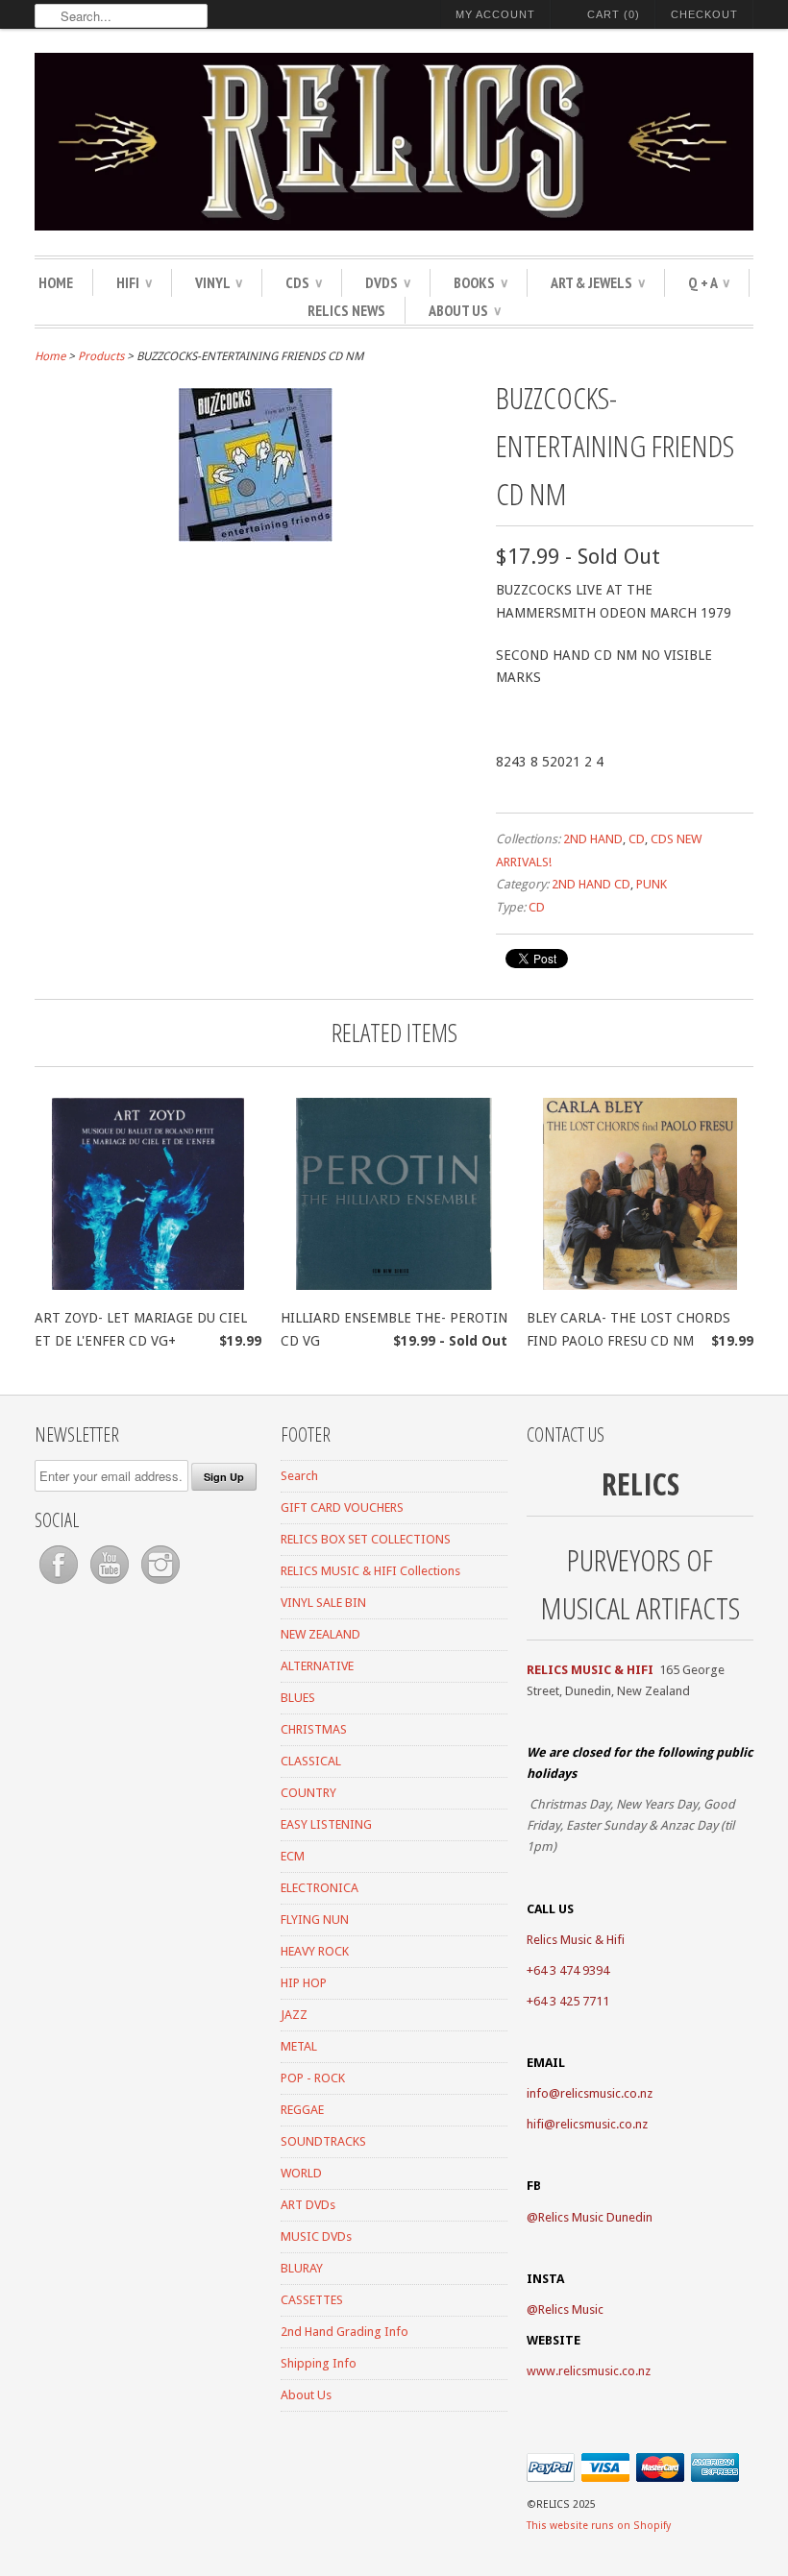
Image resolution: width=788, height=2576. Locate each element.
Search (299, 1476)
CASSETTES (312, 2300)
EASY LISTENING (326, 1824)
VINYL (219, 282)
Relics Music (571, 2309)
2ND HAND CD (591, 884)
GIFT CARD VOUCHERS (342, 1507)
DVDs (388, 282)
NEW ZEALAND (320, 1634)
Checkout (704, 14)
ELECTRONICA (320, 1888)
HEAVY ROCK (315, 1951)
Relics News (346, 310)
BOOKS (480, 282)
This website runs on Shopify (599, 2526)
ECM (293, 1856)
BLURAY (302, 2268)
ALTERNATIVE (317, 1666)
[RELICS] (394, 145)
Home (56, 282)
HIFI (134, 282)
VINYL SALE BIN (323, 1603)
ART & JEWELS (598, 282)
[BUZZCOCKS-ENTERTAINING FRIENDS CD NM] (256, 537)
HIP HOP (304, 1983)
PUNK (652, 884)
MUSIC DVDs (316, 2236)
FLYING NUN (315, 1920)
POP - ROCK (313, 2078)
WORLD (301, 2173)
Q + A (709, 282)
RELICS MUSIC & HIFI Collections (370, 1571)
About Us (465, 310)
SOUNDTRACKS (323, 2141)
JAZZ (294, 2015)
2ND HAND (593, 839)
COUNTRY (308, 1793)
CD (637, 839)
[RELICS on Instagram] (160, 1584)
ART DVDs (308, 2205)
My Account (495, 14)
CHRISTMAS (314, 1729)
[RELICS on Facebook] (60, 1584)
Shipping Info (319, 2363)
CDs (304, 282)
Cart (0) (614, 14)
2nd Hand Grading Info (345, 2332)
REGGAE (302, 2110)
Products (101, 356)
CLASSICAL (311, 1761)
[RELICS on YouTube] (111, 1584)
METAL (299, 2046)
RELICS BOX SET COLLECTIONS (366, 1539)
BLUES (298, 1698)
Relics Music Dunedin (595, 2217)
